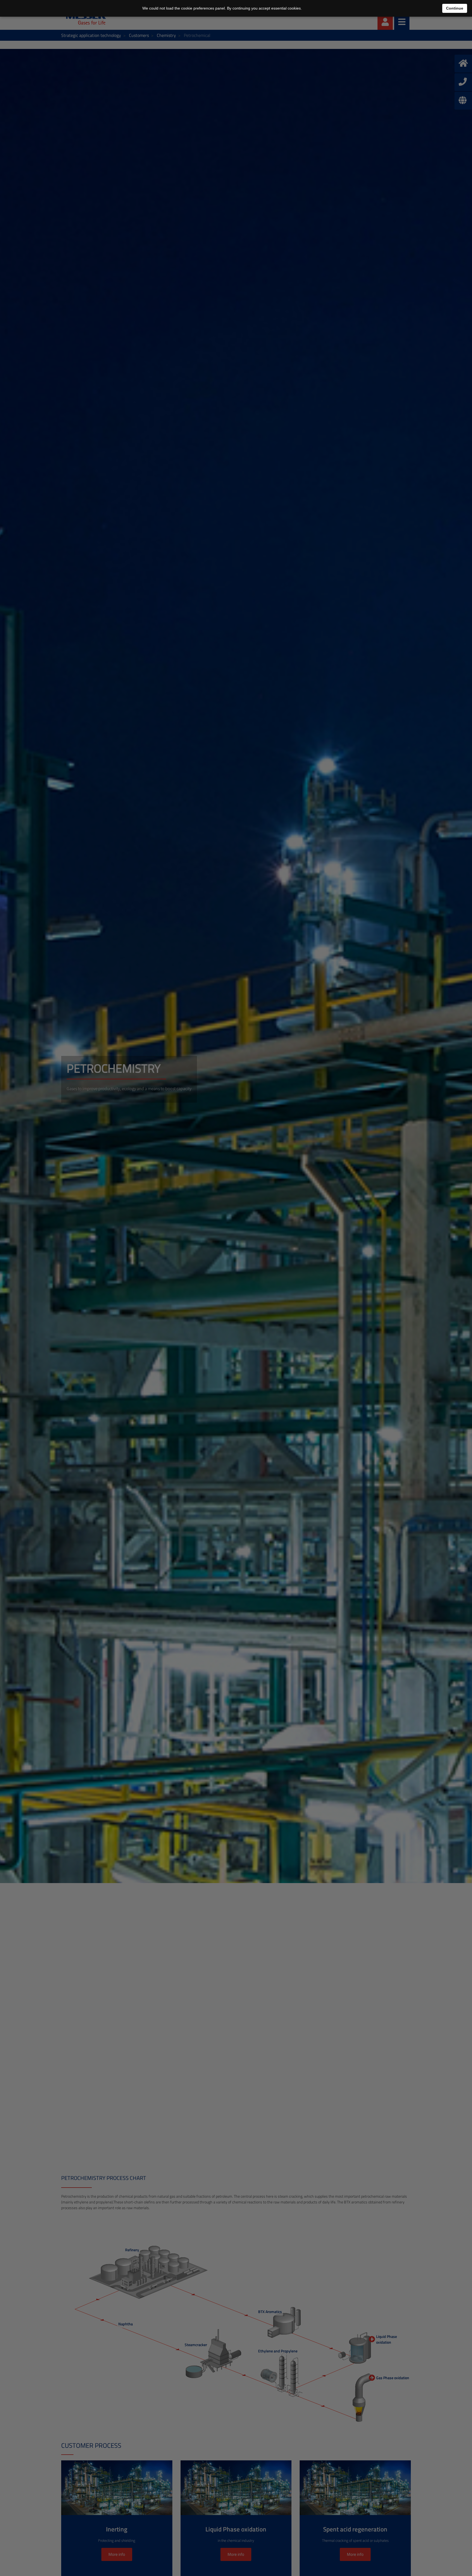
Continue (455, 8)
